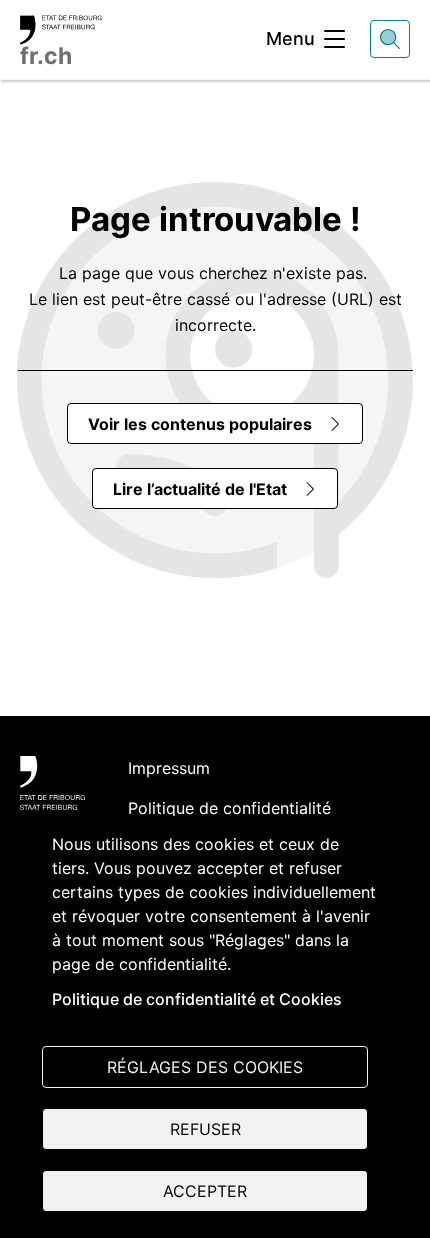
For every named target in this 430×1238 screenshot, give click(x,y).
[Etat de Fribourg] (52, 783)
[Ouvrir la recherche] (390, 39)
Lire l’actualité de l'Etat (200, 489)
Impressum (169, 768)
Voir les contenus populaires (200, 424)
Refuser (205, 1129)
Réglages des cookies (205, 1067)
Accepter (205, 1191)
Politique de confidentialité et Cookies (197, 999)
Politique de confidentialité (229, 808)
